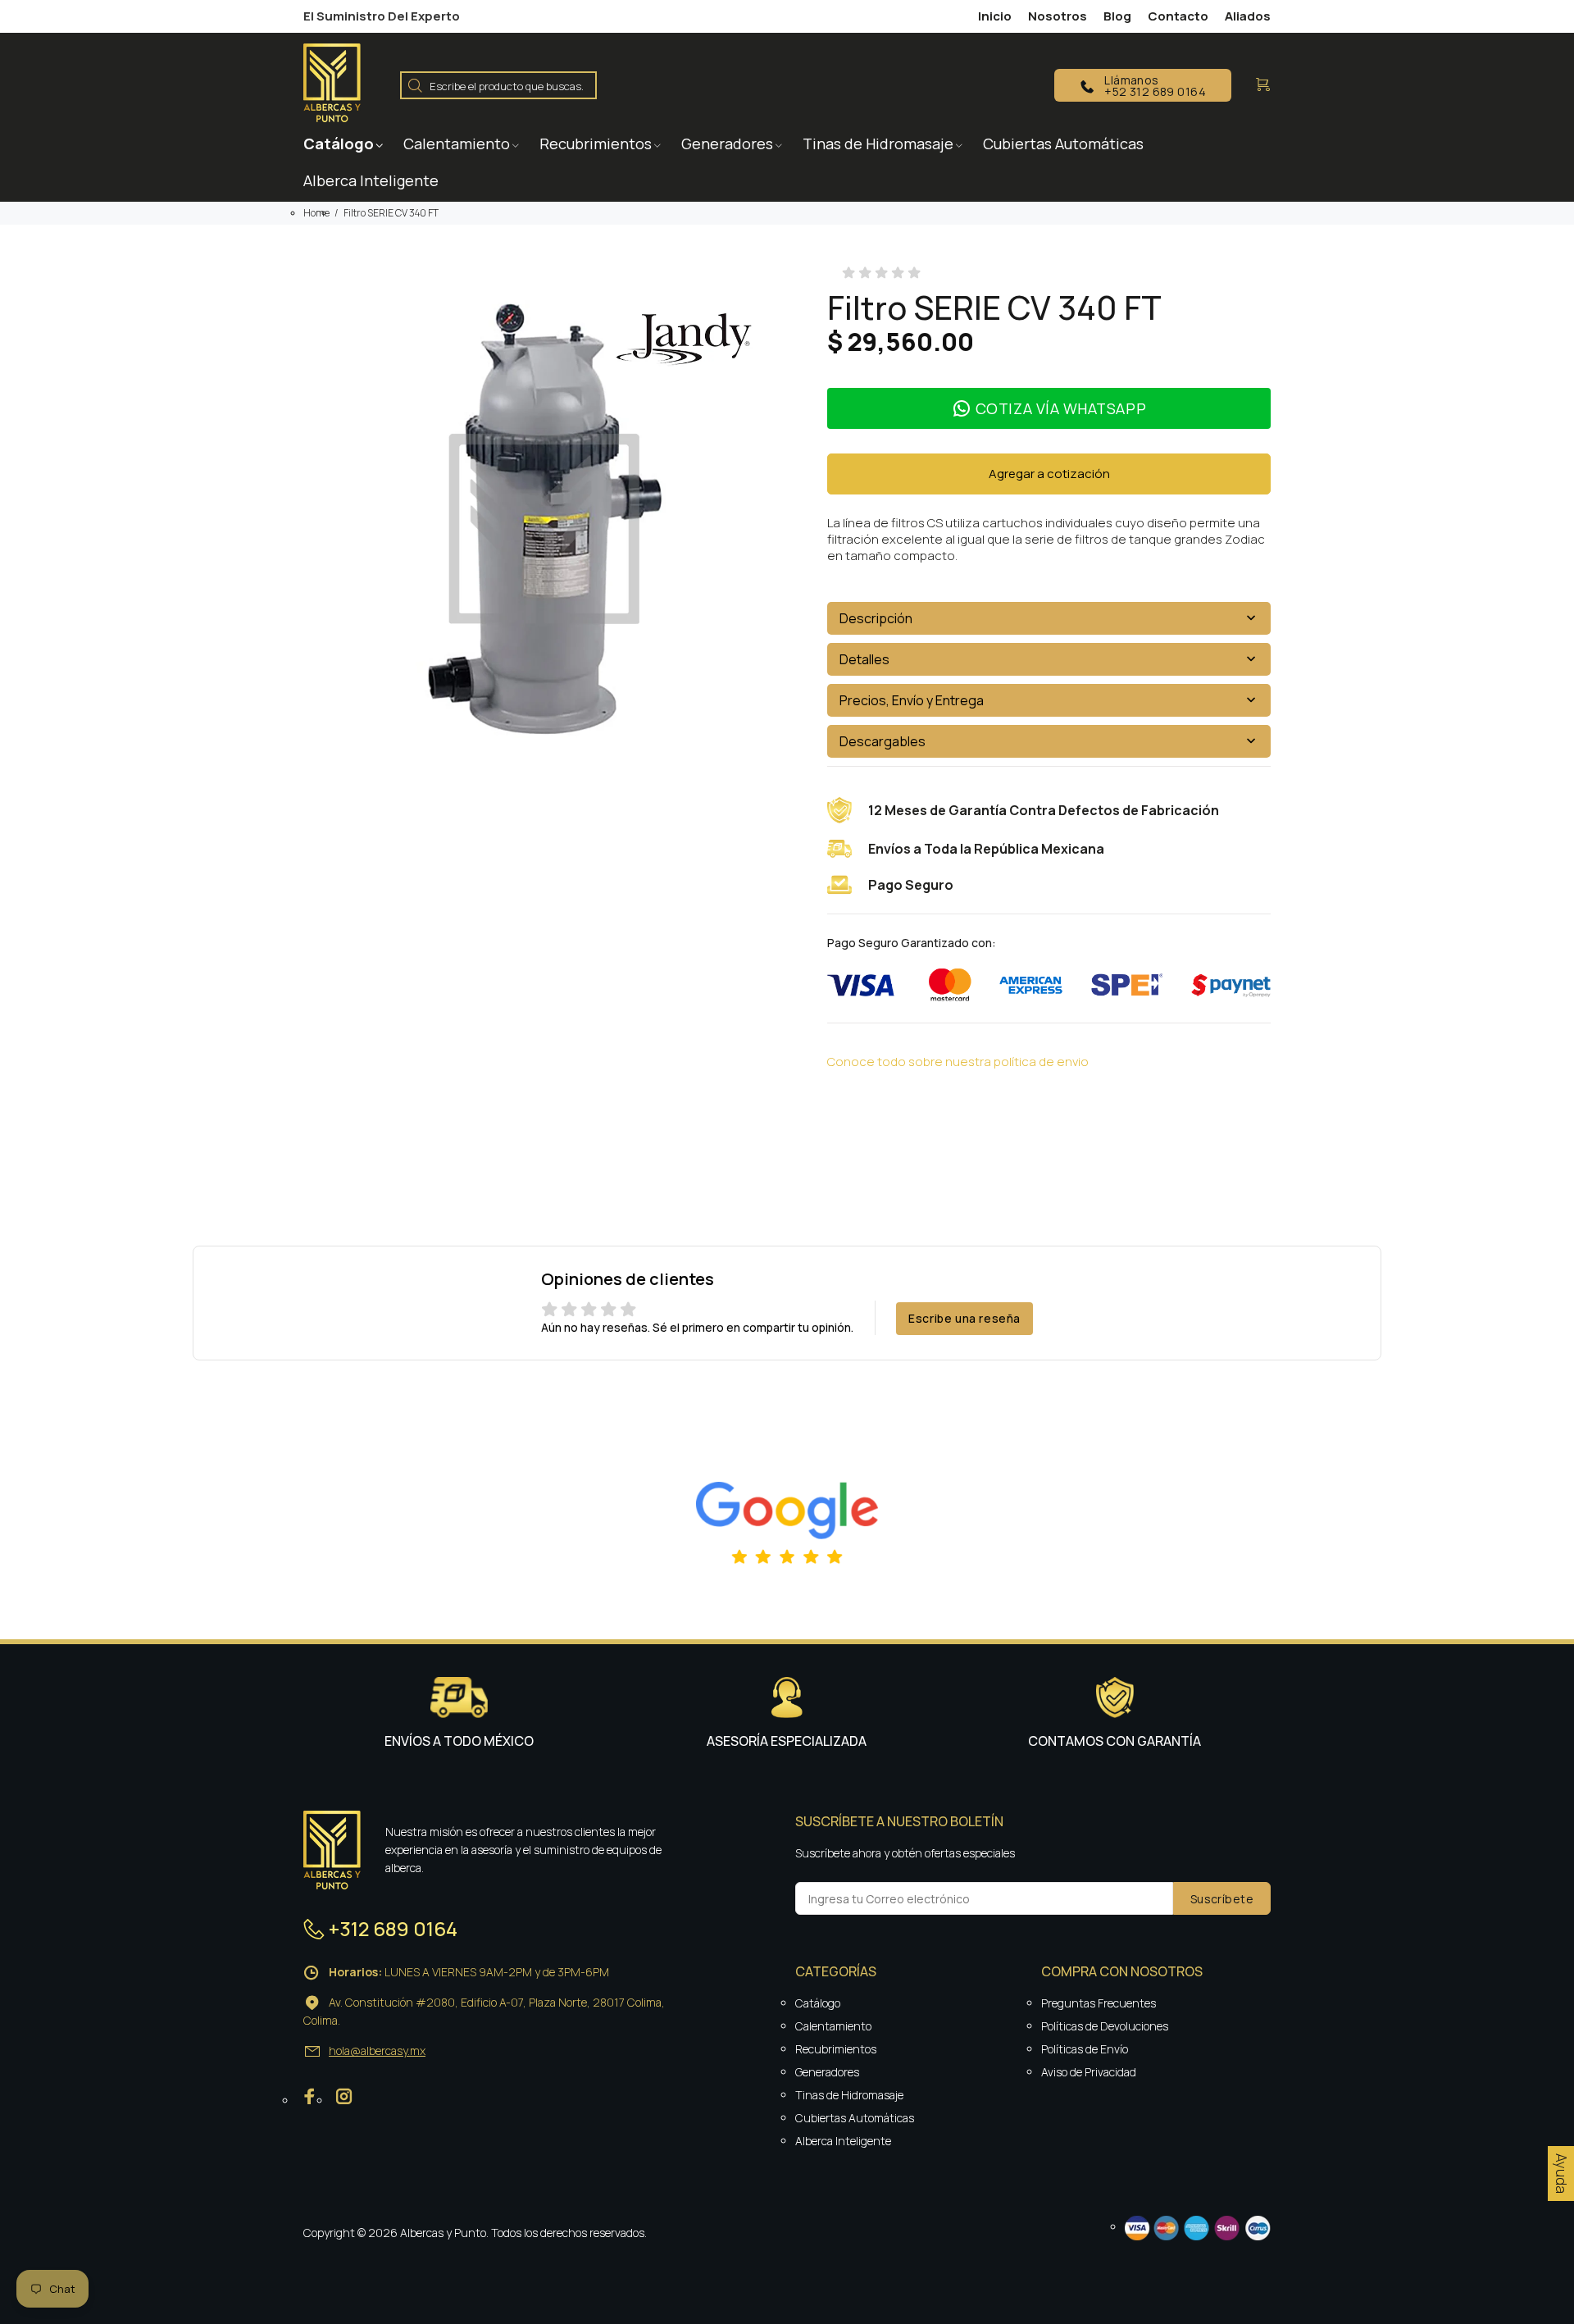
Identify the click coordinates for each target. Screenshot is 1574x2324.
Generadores (827, 2072)
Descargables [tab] (883, 741)
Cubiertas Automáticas (855, 2118)
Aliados (1248, 16)
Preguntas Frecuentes (1099, 2003)
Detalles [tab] (864, 659)
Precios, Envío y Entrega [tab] (912, 700)
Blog (1117, 16)
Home (316, 213)
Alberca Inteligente (843, 2141)
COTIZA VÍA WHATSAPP (1061, 408)
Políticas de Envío (1085, 2049)
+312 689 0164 (393, 1928)
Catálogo (818, 2003)
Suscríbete (1222, 1899)
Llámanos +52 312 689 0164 (1155, 86)
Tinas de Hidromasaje (849, 2095)
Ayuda (1561, 2174)
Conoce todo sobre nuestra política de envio (958, 1062)
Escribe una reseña (964, 1318)
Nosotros (1058, 16)
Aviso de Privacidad (1089, 2072)
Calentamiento (833, 2026)
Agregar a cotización (1049, 474)
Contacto (1178, 16)
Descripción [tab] (876, 618)
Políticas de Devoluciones (1105, 2026)
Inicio (995, 16)
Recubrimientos (836, 2049)
